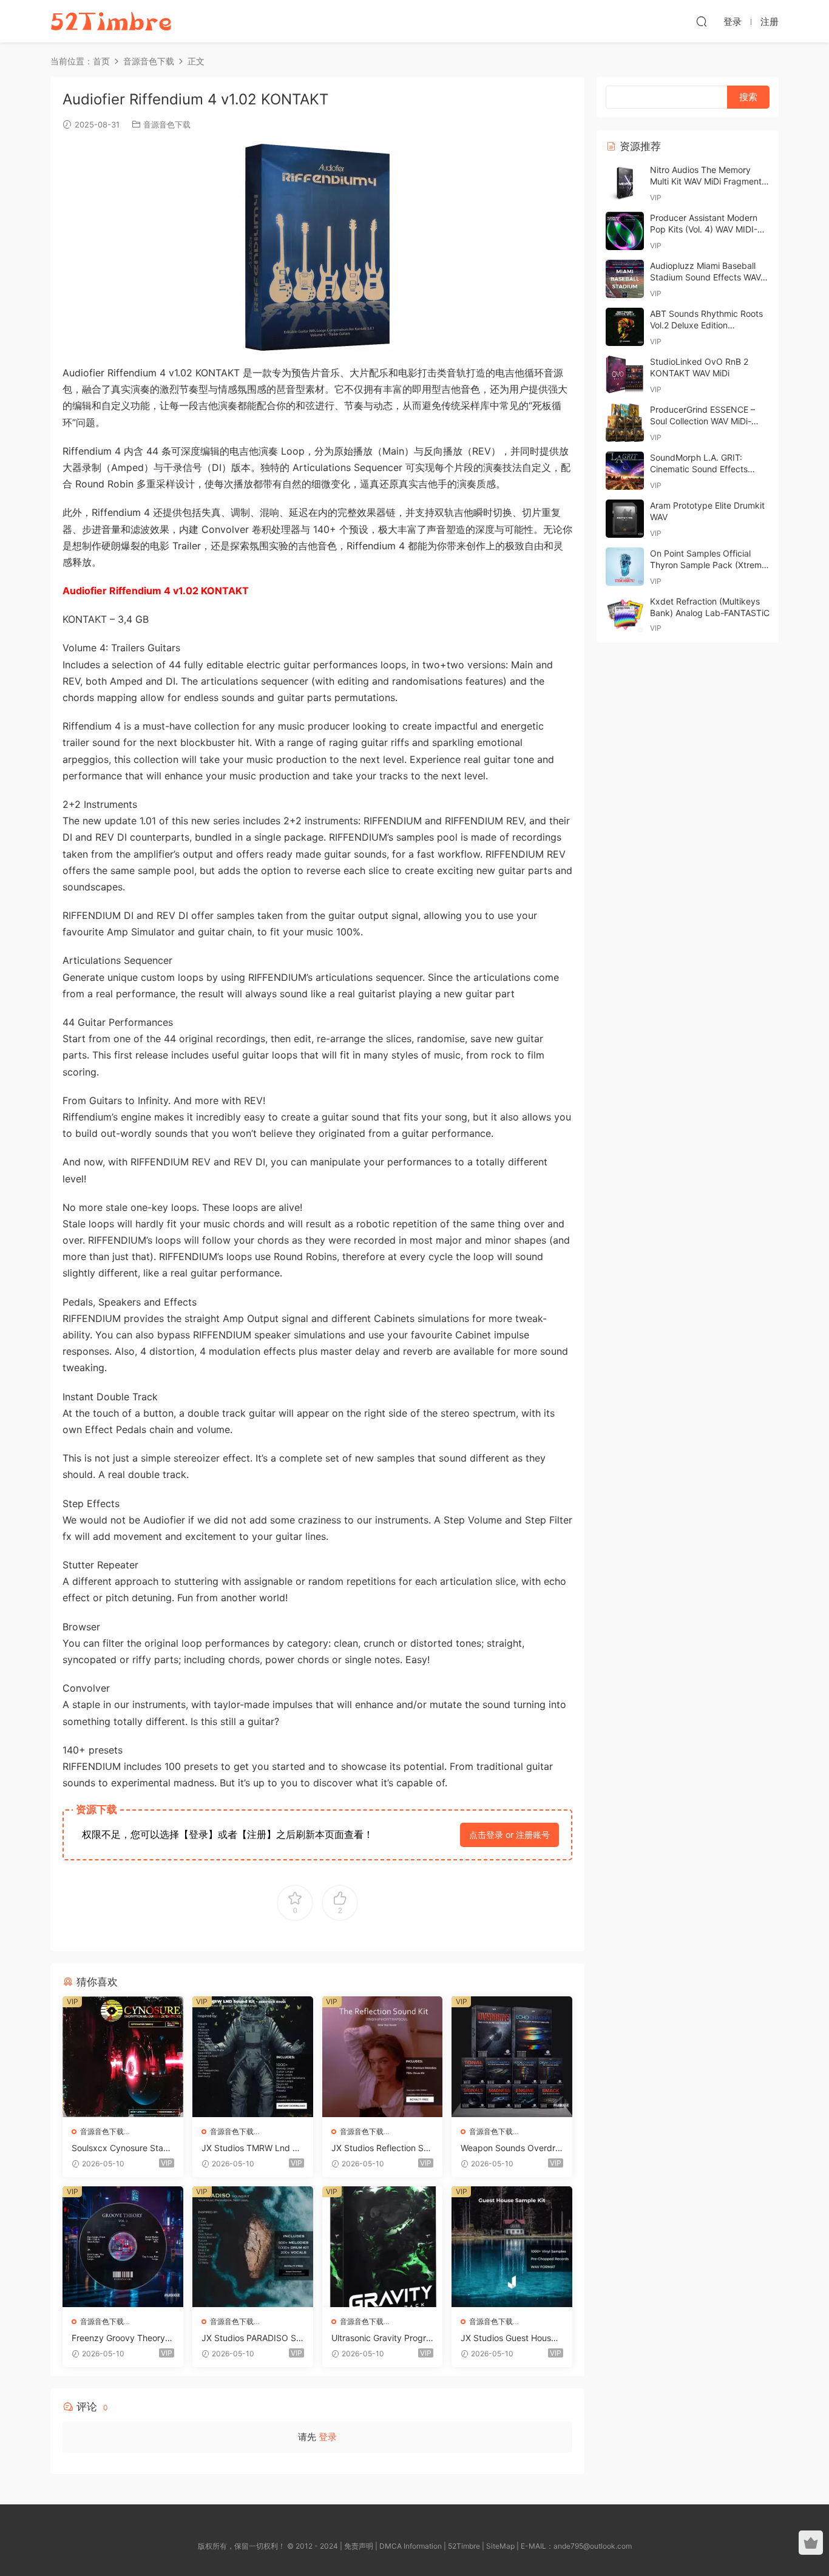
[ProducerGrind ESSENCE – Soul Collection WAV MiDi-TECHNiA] (625, 423)
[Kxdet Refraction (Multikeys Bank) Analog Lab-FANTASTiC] (625, 615)
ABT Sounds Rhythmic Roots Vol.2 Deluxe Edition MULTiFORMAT (706, 325)
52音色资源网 (111, 21)
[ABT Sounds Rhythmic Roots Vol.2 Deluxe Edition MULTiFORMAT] (625, 327)
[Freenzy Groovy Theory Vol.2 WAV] (123, 2247)
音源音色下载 (167, 124)
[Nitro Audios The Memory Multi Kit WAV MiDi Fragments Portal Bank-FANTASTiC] (625, 183)
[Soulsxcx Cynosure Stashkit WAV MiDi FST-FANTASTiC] (123, 2057)
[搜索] (702, 21)
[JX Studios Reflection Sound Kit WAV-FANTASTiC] (383, 2057)
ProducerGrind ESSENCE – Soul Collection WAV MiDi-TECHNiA (702, 421)
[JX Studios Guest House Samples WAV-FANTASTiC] (512, 2247)
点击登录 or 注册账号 (509, 1835)
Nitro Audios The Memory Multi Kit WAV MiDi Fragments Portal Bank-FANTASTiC (708, 181)
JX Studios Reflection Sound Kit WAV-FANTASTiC (382, 2148)
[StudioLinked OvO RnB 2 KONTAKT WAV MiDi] (625, 375)
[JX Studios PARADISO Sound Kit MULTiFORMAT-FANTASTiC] (253, 2247)
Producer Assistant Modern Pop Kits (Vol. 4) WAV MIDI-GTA (704, 229)
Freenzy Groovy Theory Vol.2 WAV (122, 2338)
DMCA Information (411, 2546)
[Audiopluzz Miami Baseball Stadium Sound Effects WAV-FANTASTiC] (625, 279)
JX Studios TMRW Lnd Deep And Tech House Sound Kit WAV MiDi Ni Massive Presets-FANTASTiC (252, 2148)
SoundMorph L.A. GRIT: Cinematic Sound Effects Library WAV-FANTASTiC (699, 469)
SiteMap (500, 2546)
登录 (328, 2437)
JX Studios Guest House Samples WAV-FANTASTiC (509, 2338)
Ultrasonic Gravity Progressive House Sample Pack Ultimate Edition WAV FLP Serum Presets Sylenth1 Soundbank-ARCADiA (382, 2338)
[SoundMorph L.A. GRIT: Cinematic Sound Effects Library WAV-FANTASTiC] (625, 471)
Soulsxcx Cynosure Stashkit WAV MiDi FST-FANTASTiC (122, 2148)
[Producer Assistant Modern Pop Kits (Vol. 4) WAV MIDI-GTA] (625, 231)
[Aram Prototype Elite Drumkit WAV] (625, 519)
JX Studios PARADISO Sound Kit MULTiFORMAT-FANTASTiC (251, 2338)
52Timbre (464, 2546)
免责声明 (359, 2546)
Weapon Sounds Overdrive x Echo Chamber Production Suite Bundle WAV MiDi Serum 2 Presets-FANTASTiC (511, 2148)
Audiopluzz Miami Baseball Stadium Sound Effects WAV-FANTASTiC (707, 277)
